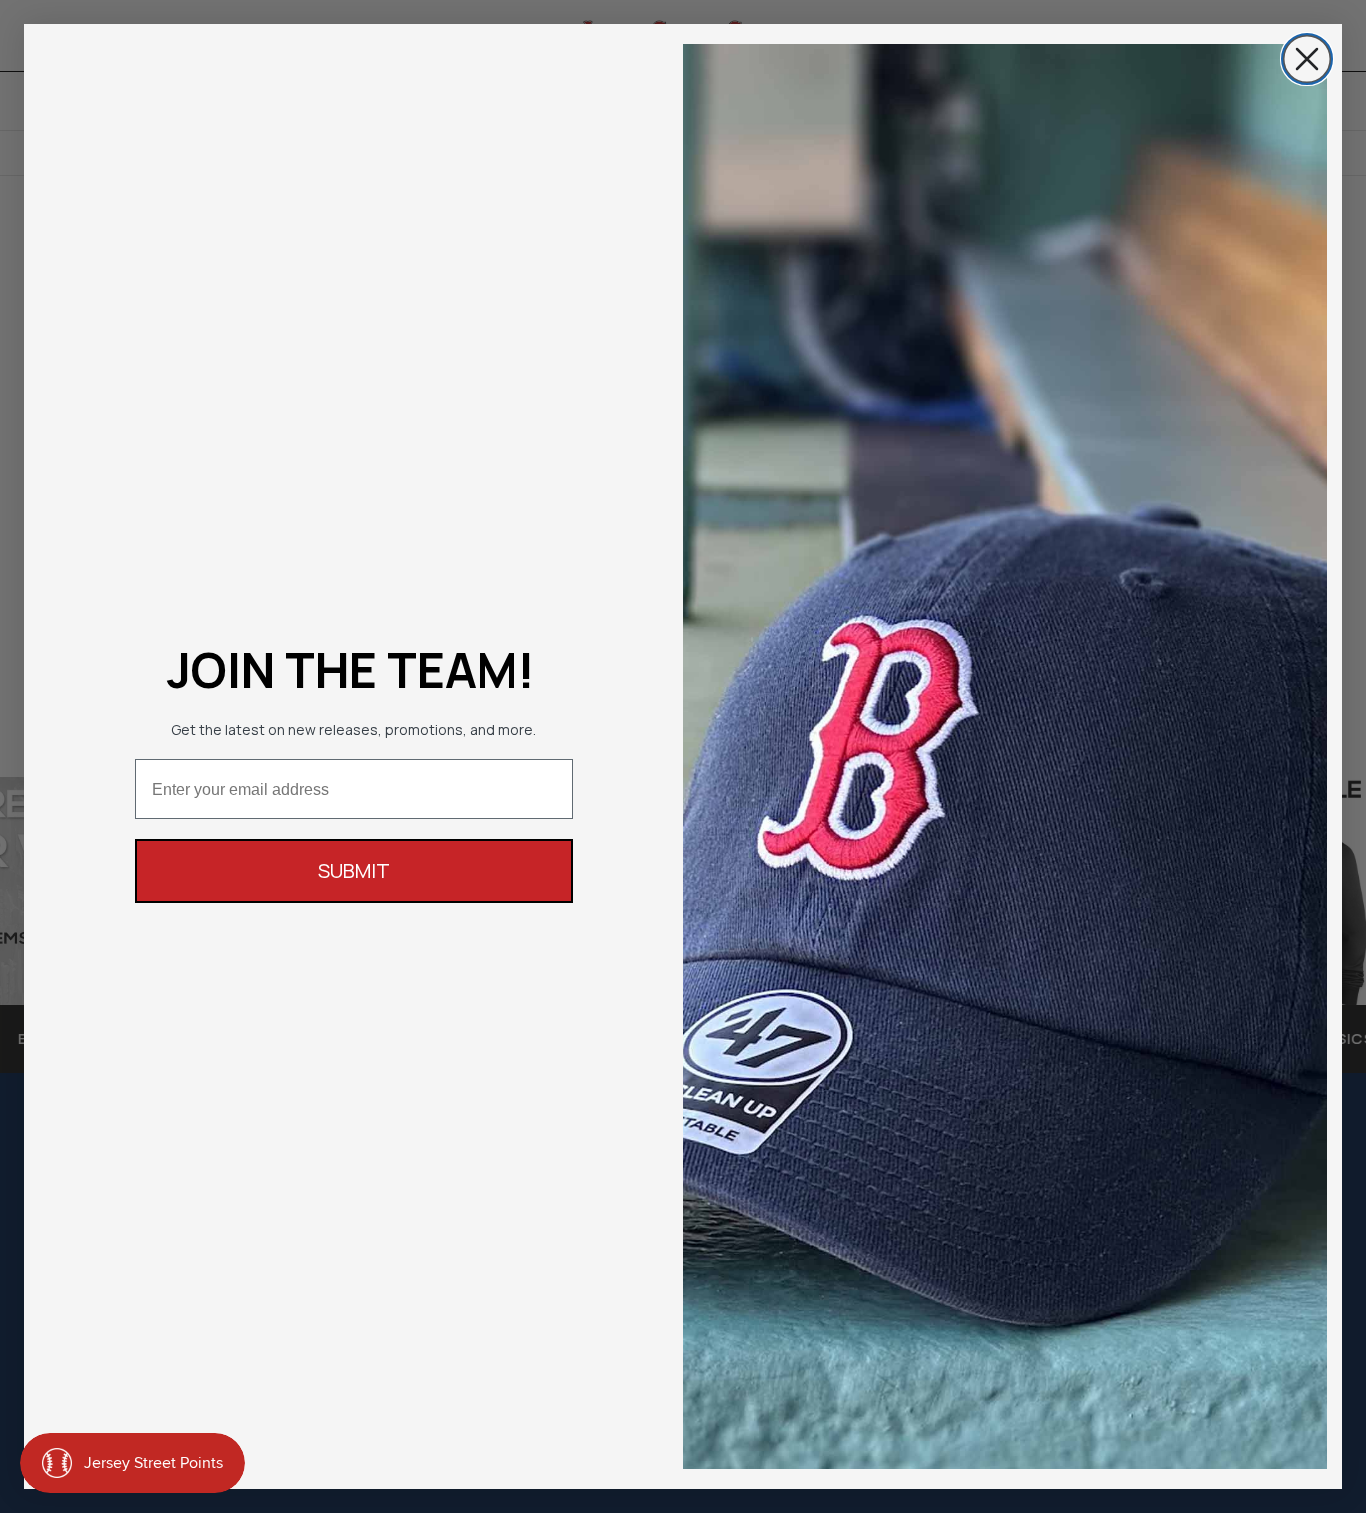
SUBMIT (354, 870)
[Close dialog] (1307, 59)
